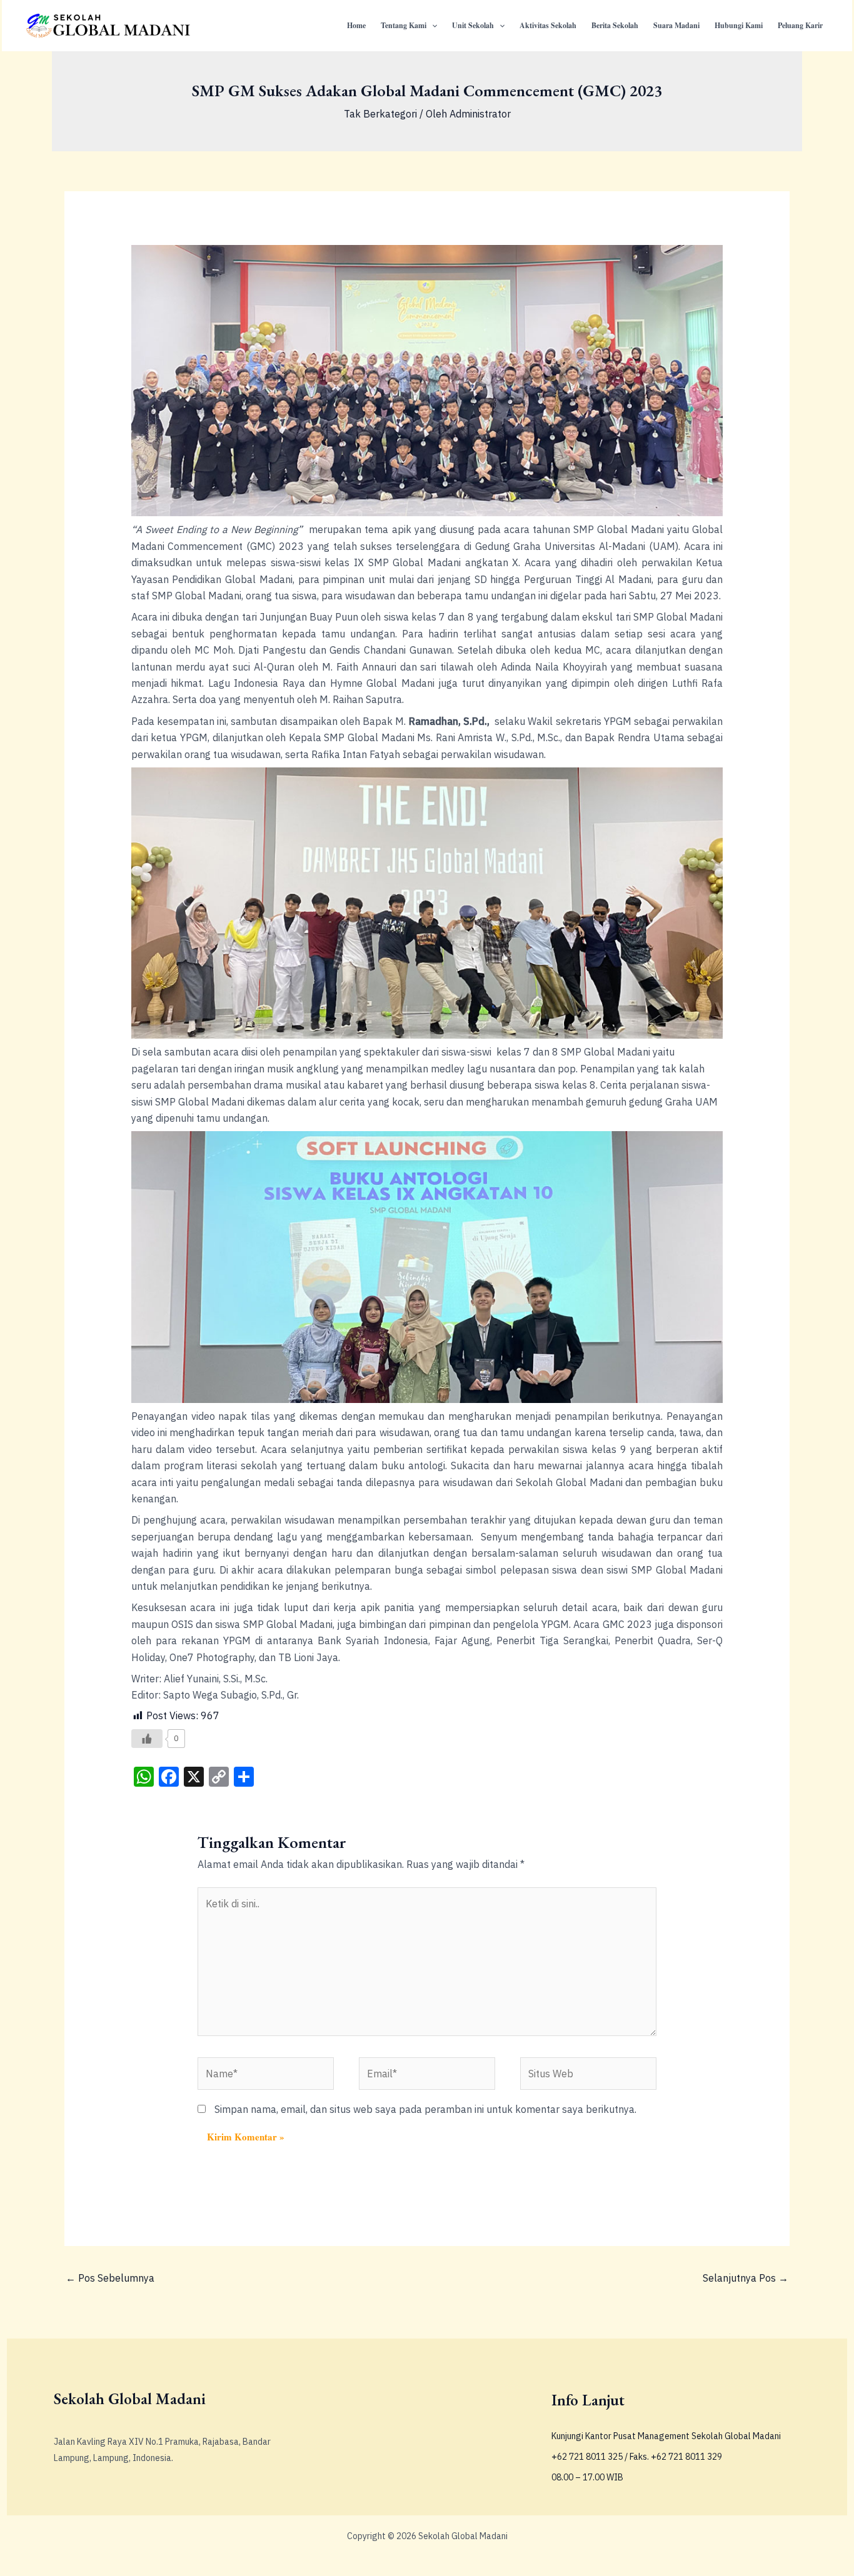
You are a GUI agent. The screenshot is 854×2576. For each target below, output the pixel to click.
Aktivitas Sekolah (548, 25)
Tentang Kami (404, 25)
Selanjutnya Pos (746, 2278)
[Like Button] (147, 1739)
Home (356, 25)
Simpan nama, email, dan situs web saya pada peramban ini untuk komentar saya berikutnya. (425, 2109)
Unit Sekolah (473, 25)
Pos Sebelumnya (110, 2278)
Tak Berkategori (380, 114)
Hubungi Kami (739, 25)
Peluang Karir (800, 25)
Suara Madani (676, 25)
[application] (432, 26)
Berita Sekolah (615, 25)
